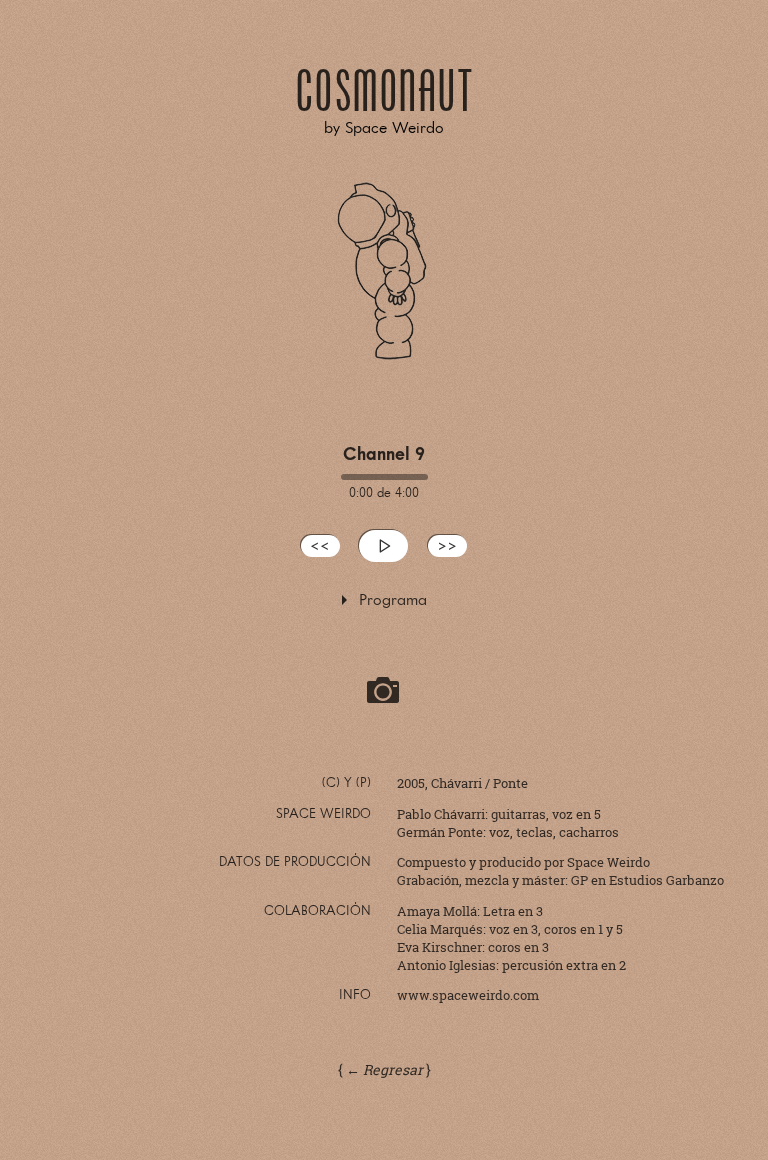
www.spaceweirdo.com (468, 995)
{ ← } (384, 1069)
